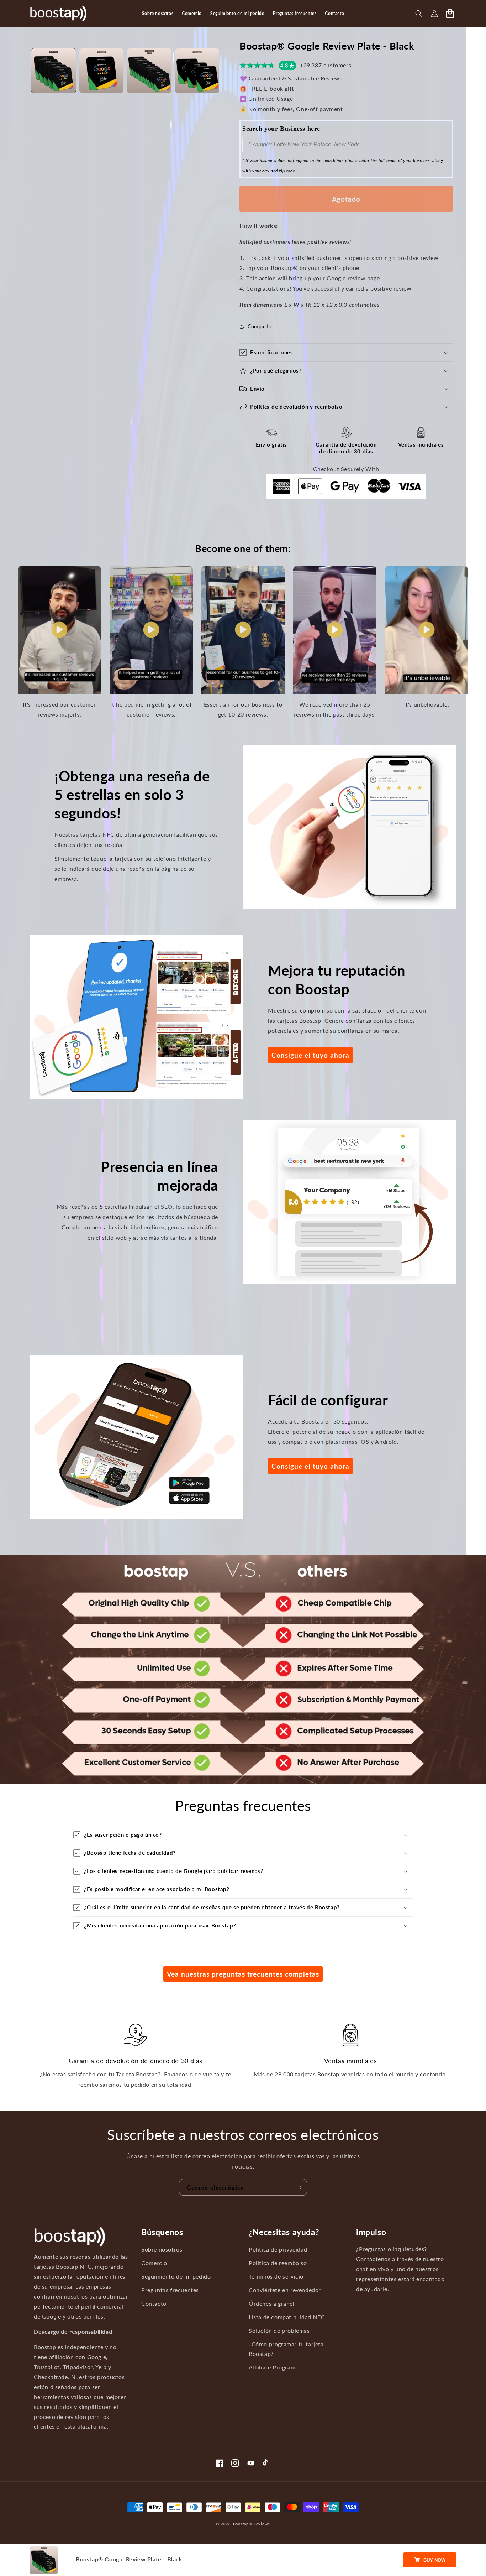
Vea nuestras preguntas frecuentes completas (243, 1974)
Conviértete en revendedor (285, 2290)
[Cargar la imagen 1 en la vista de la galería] (54, 71)
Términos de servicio (276, 2276)
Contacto (154, 2304)
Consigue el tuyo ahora (310, 1055)
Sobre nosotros (162, 2249)
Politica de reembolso (278, 2263)
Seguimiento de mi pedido (176, 2276)
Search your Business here (281, 129)
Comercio (154, 2263)
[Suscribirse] (299, 2187)
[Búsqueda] (419, 14)
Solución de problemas (279, 2331)
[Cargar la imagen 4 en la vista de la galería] (197, 71)
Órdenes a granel (272, 2304)
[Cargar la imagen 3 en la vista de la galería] (149, 71)
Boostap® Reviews (252, 2524)
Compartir (260, 326)
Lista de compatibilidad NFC (287, 2317)
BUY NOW (434, 2560)
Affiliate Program (272, 2367)
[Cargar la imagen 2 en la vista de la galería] (102, 71)
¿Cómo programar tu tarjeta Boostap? (286, 2349)
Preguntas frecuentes (170, 2290)
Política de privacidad (278, 2249)
